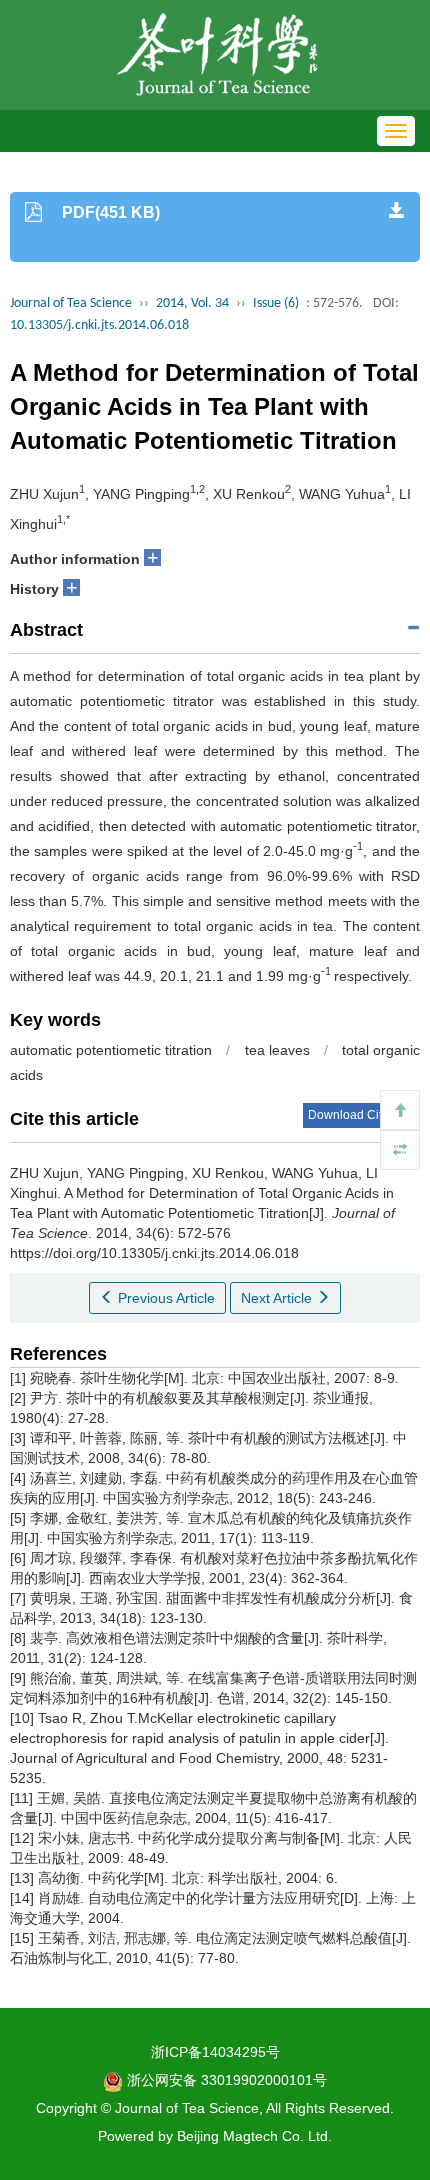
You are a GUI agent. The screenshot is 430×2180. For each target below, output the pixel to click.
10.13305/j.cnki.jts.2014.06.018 (99, 325)
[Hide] (400, 1150)
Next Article (278, 1298)
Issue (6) (276, 303)
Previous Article (164, 1298)
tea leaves (277, 1050)
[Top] (400, 1110)
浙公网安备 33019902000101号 (225, 2080)
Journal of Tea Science (71, 303)
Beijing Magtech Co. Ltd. (254, 2136)
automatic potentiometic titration (111, 1050)
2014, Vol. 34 (192, 303)
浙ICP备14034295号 (215, 2052)
